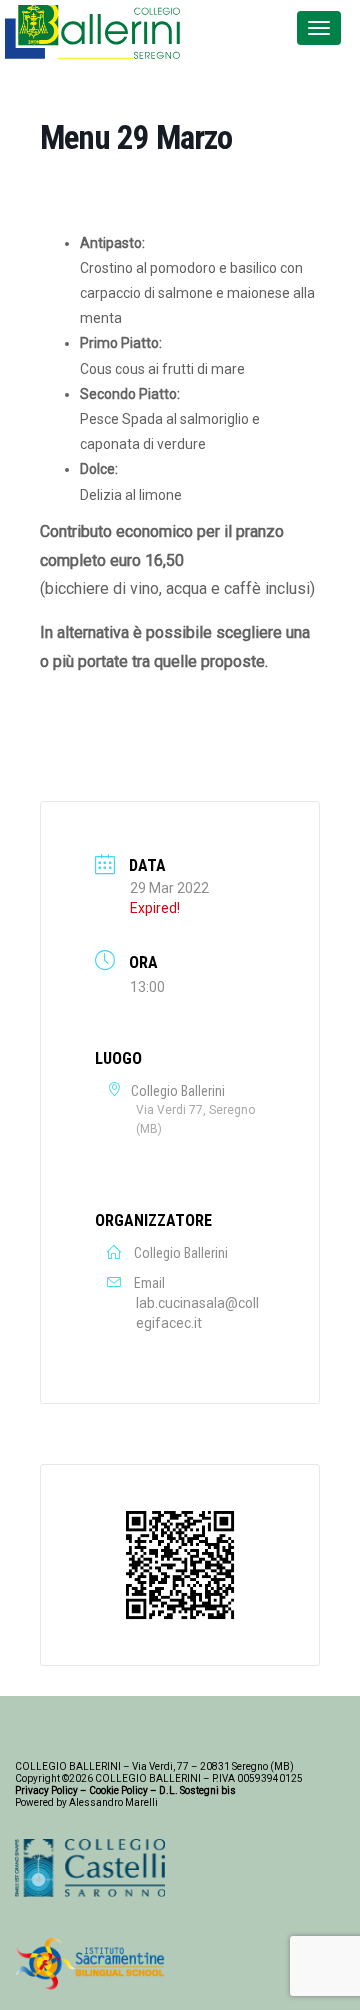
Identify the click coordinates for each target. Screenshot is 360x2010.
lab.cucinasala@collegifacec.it (197, 1313)
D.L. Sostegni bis (197, 1790)
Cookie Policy (118, 1790)
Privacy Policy (46, 1790)
